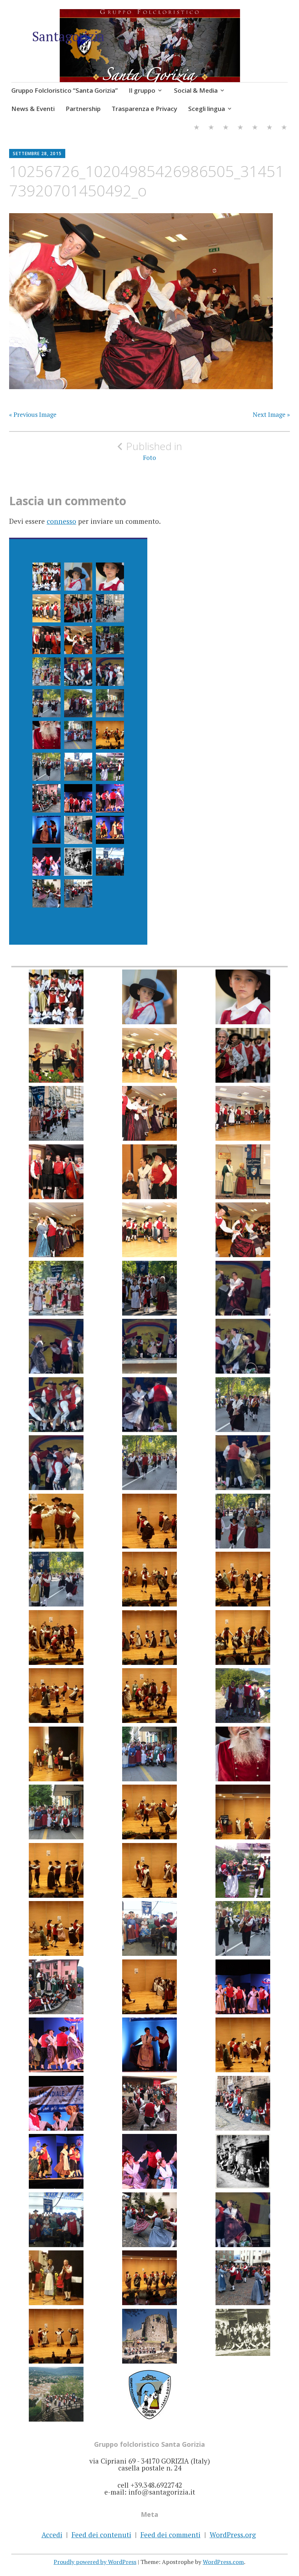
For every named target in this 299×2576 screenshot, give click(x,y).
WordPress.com (223, 2562)
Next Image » (271, 415)
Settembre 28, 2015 (37, 153)
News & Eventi (33, 109)
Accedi (52, 2535)
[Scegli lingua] (284, 128)
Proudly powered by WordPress (95, 2562)
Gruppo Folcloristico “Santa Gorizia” (65, 90)
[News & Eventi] (240, 128)
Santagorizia (68, 36)
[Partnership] (255, 128)
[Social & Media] (226, 128)
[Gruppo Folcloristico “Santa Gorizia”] (197, 128)
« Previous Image (33, 415)
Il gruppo (142, 90)
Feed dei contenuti (101, 2535)
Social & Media (196, 90)
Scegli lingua (207, 109)
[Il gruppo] (211, 128)
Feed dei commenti (170, 2535)
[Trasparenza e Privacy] (269, 128)
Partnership (83, 109)
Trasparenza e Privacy (144, 109)
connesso (61, 521)
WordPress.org (233, 2535)
